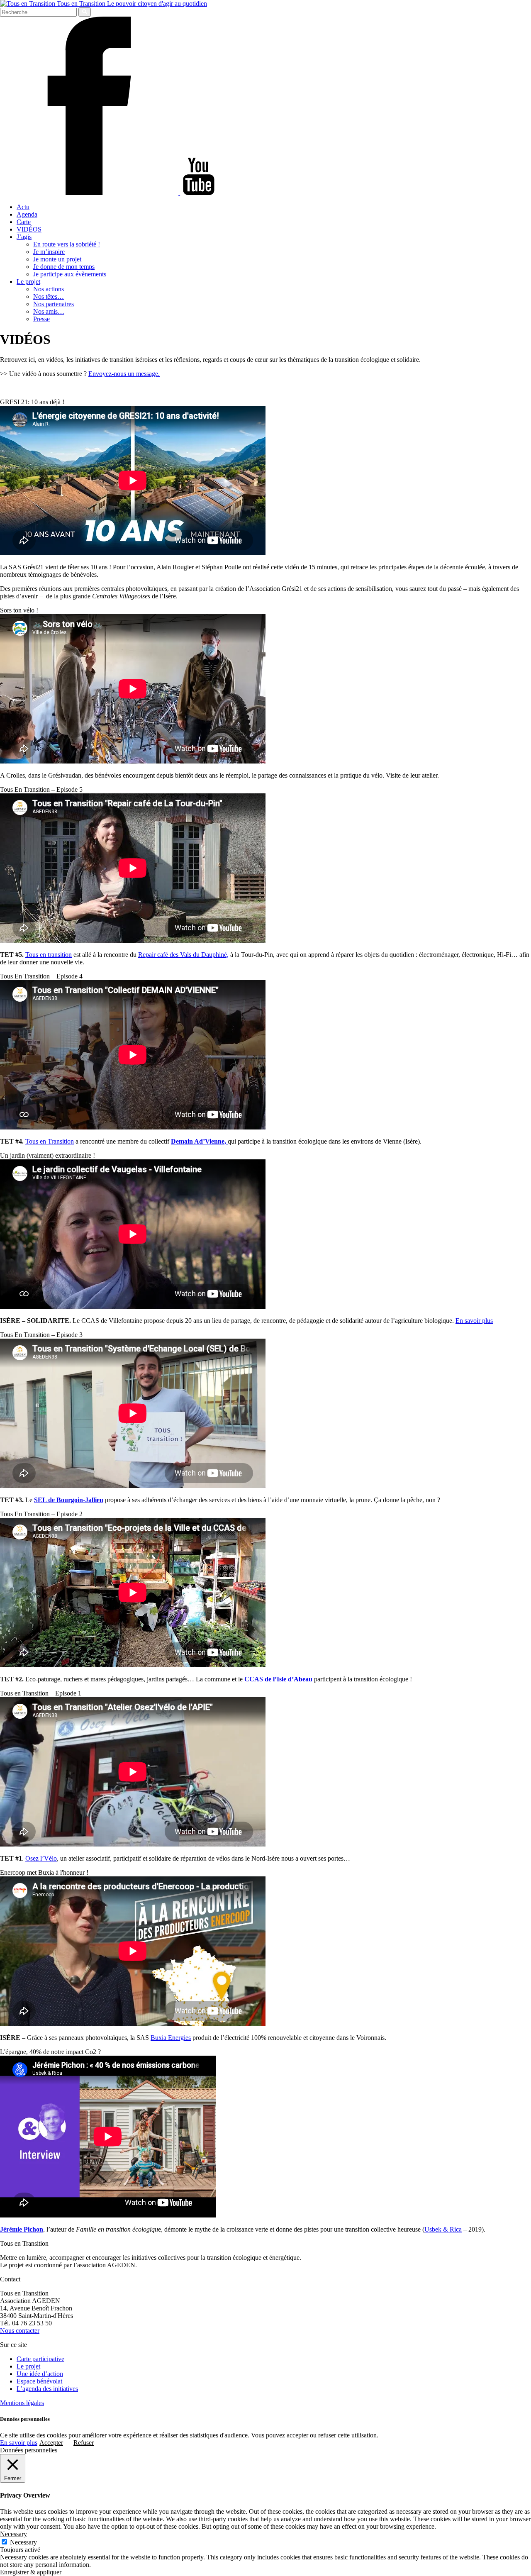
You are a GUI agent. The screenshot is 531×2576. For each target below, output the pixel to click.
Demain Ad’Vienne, (199, 1141)
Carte (24, 222)
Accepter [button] (51, 2443)
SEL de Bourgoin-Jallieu (69, 1500)
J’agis (24, 237)
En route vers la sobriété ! (67, 244)
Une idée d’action (40, 2374)
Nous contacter (20, 2331)
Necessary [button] (13, 2534)
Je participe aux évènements (70, 274)
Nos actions (49, 289)
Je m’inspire (49, 252)
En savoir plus (474, 1321)
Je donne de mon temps (64, 267)
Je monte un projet (57, 259)
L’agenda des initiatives (47, 2389)
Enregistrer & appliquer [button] (31, 2572)
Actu (23, 207)
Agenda (27, 214)
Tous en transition (49, 955)
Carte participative (40, 2359)
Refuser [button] (84, 2443)
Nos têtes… (49, 296)
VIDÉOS (29, 229)
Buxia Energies (171, 2038)
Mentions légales (22, 2403)
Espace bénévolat (39, 2381)
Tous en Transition (50, 1141)
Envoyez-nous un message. (124, 374)
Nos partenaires (54, 304)
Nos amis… (49, 311)
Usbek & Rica (443, 2229)
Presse (41, 319)
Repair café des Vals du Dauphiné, (183, 955)
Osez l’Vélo (41, 1858)
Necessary (23, 2542)
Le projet (28, 282)
